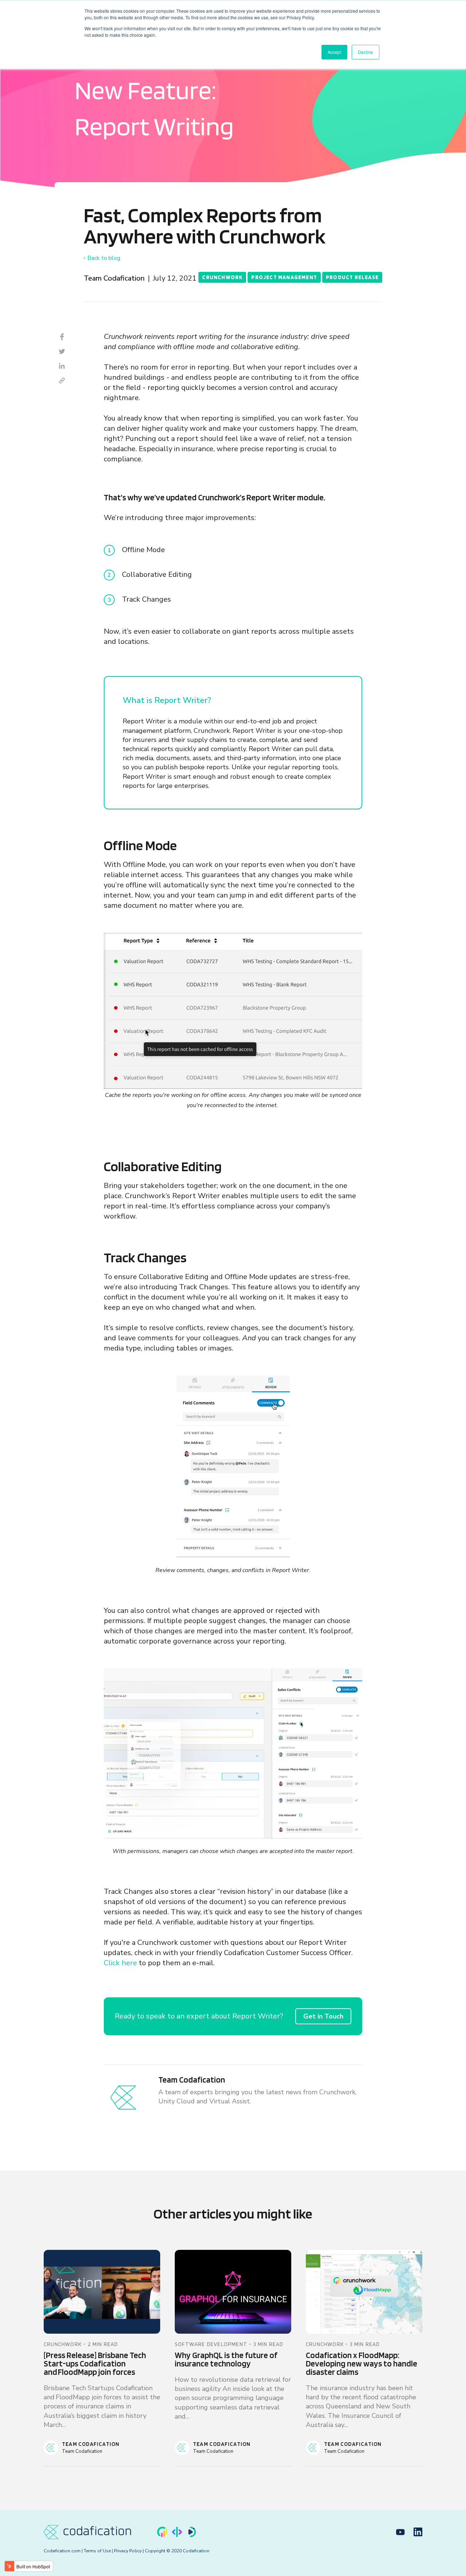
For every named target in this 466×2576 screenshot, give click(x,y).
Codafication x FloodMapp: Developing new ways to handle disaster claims (362, 2364)
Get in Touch (323, 2016)
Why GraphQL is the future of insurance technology (226, 2359)
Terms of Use (97, 2551)
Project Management (284, 277)
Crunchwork (222, 277)
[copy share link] (62, 380)
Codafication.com (62, 2551)
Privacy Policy (128, 2551)
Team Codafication (114, 278)
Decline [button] (366, 52)
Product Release (352, 277)
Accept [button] (334, 52)
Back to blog (104, 258)
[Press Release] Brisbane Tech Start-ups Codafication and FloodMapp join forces (95, 2364)
